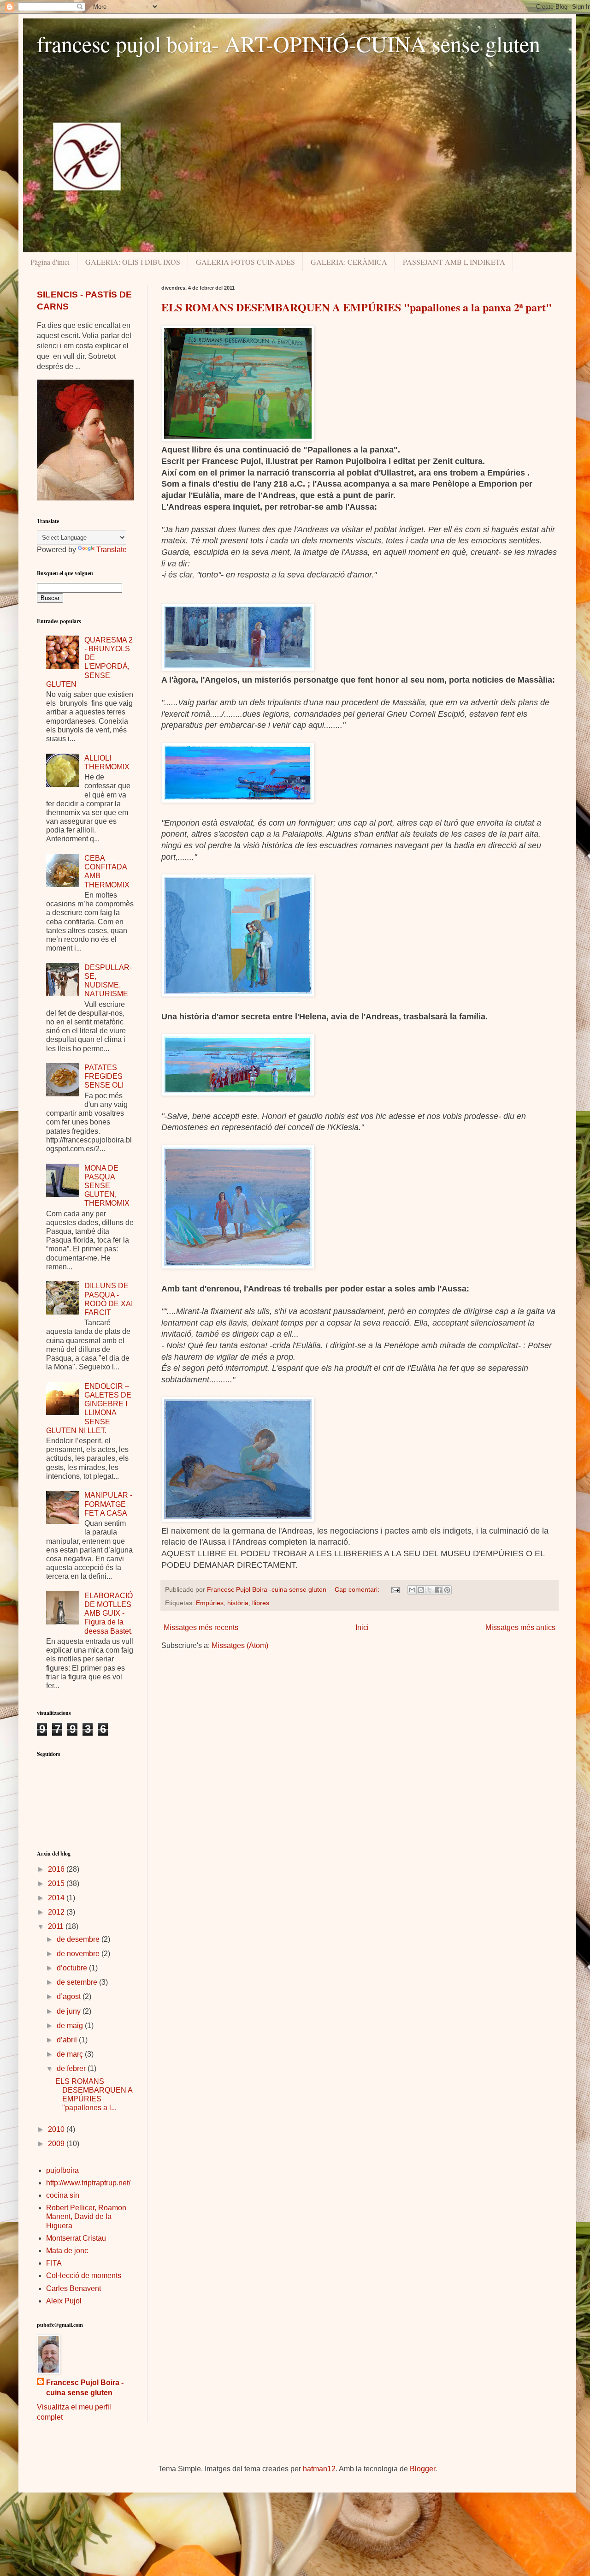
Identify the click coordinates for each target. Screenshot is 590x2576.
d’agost (70, 1996)
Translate (112, 550)
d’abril (68, 2040)
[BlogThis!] (421, 1590)
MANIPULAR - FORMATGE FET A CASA (108, 1504)
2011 (57, 1926)
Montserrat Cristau (76, 2238)
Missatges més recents (201, 1627)
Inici (362, 1627)
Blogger (422, 2469)
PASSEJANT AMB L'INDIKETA (454, 262)
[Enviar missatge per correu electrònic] (395, 1589)
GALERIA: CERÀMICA (349, 262)
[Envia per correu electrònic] (412, 1590)
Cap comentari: (358, 1589)
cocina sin (63, 2195)
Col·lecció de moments (84, 2276)
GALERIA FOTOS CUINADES (245, 262)
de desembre (79, 1939)
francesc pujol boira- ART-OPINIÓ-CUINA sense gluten (289, 43)
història (238, 1603)
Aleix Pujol (64, 2301)
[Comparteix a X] (430, 1590)
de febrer (72, 2068)
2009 (57, 2144)
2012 (57, 1912)
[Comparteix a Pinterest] (447, 1590)
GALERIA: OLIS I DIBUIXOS (133, 262)
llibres (261, 1603)
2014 (57, 1898)
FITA (54, 2263)
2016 (57, 1869)
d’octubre (73, 1968)
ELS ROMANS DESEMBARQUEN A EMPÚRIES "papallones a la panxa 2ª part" (357, 307)
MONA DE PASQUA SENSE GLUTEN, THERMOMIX (107, 1186)
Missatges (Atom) (240, 1645)
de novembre (79, 1954)
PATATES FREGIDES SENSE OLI (104, 1076)
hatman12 (319, 2469)
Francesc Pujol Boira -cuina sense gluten (85, 2388)
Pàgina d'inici (50, 262)
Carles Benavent (74, 2288)
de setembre (78, 1982)
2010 (57, 2129)
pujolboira (62, 2170)
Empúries (210, 1603)
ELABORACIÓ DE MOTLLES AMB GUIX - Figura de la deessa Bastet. (109, 1613)
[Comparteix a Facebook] (438, 1590)
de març (71, 2054)
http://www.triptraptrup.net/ (88, 2183)
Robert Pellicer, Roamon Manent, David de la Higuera (86, 2216)
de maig (71, 2026)
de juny (70, 2011)
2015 (57, 1883)
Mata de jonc (67, 2251)
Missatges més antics (520, 1627)
